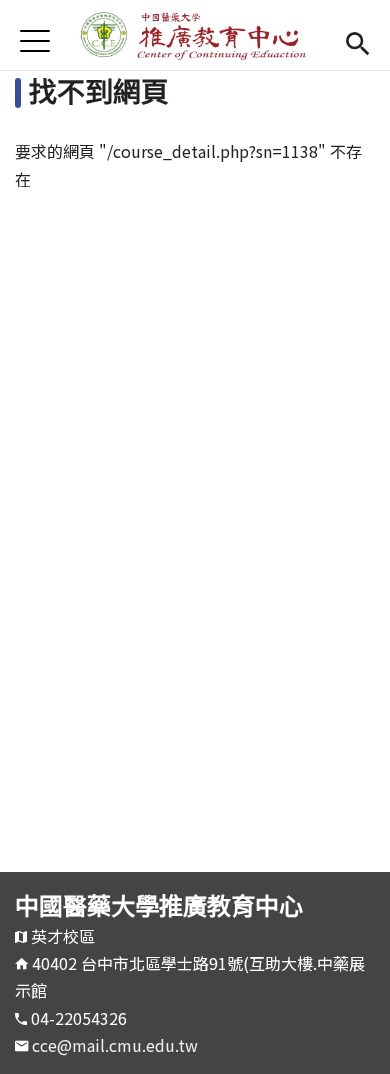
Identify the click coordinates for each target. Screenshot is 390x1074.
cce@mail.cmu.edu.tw (115, 1045)
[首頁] (195, 35)
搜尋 (357, 40)
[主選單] (35, 40)
